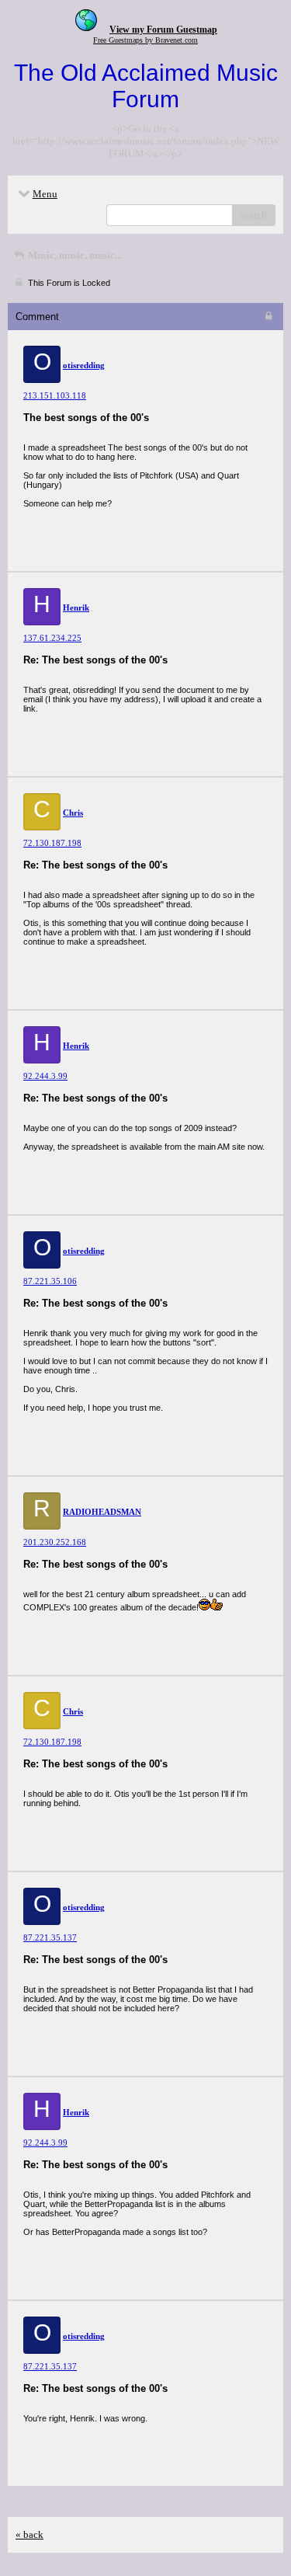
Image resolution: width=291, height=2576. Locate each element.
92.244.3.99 (45, 1076)
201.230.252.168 (55, 1542)
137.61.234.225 (52, 638)
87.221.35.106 (50, 1281)
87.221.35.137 (50, 1937)
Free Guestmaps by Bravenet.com (145, 40)
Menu (45, 194)
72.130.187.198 (52, 843)
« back (29, 2534)
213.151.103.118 (55, 395)
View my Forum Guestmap (163, 30)
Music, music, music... (74, 255)
